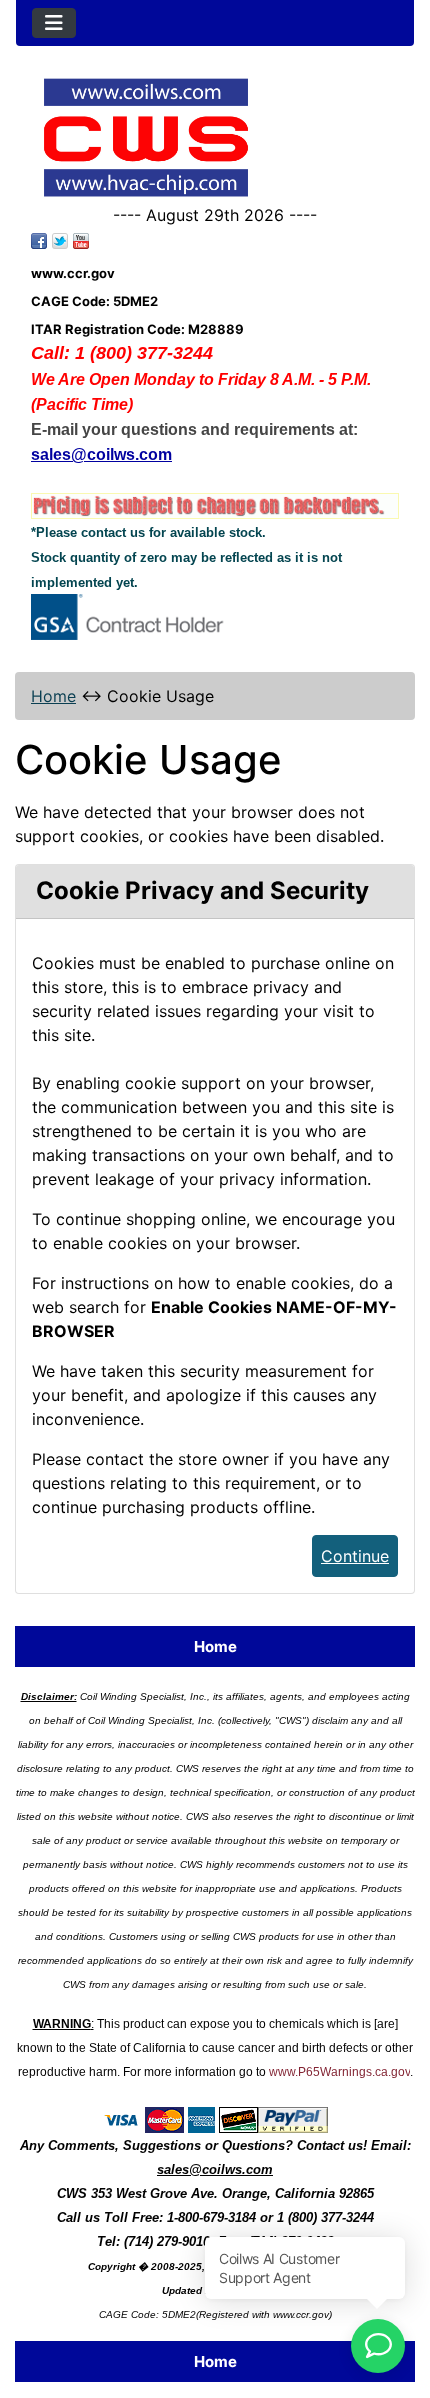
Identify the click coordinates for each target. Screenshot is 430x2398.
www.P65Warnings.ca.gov (339, 2072)
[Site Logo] (215, 137)
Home (53, 696)
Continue (355, 1556)
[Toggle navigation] (54, 23)
